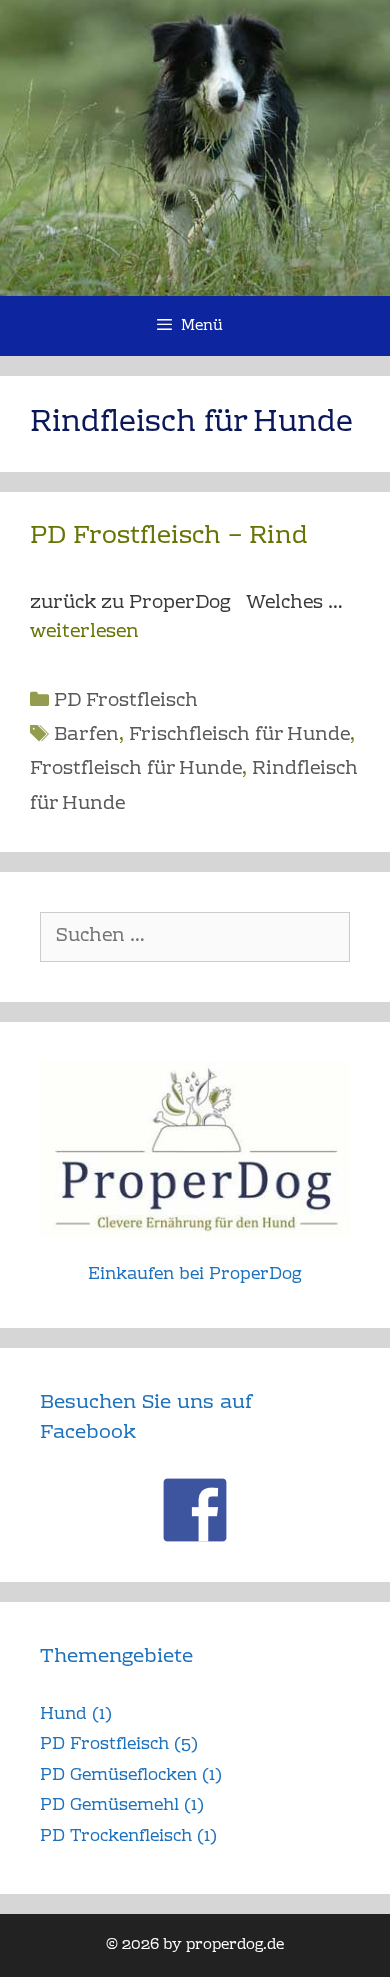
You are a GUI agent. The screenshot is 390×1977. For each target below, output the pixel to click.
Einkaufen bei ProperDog (195, 1274)
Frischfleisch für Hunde (239, 735)
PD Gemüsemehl (109, 1805)
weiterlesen (84, 632)
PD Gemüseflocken (118, 1775)
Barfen (86, 735)
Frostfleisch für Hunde (136, 769)
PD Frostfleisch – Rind (169, 536)
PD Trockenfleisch (116, 1836)
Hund (63, 1714)
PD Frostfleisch (126, 701)
